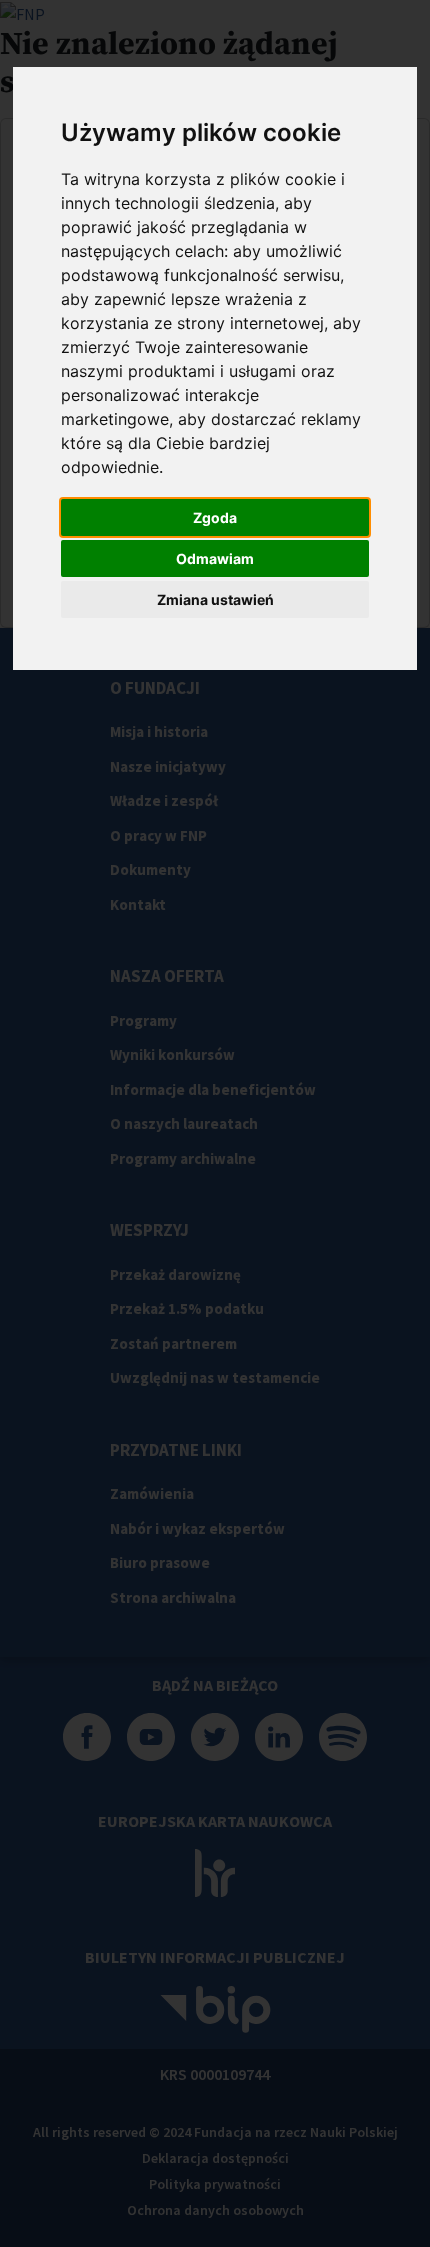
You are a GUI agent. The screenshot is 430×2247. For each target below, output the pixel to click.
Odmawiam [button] (215, 558)
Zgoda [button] (215, 517)
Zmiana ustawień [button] (215, 599)
